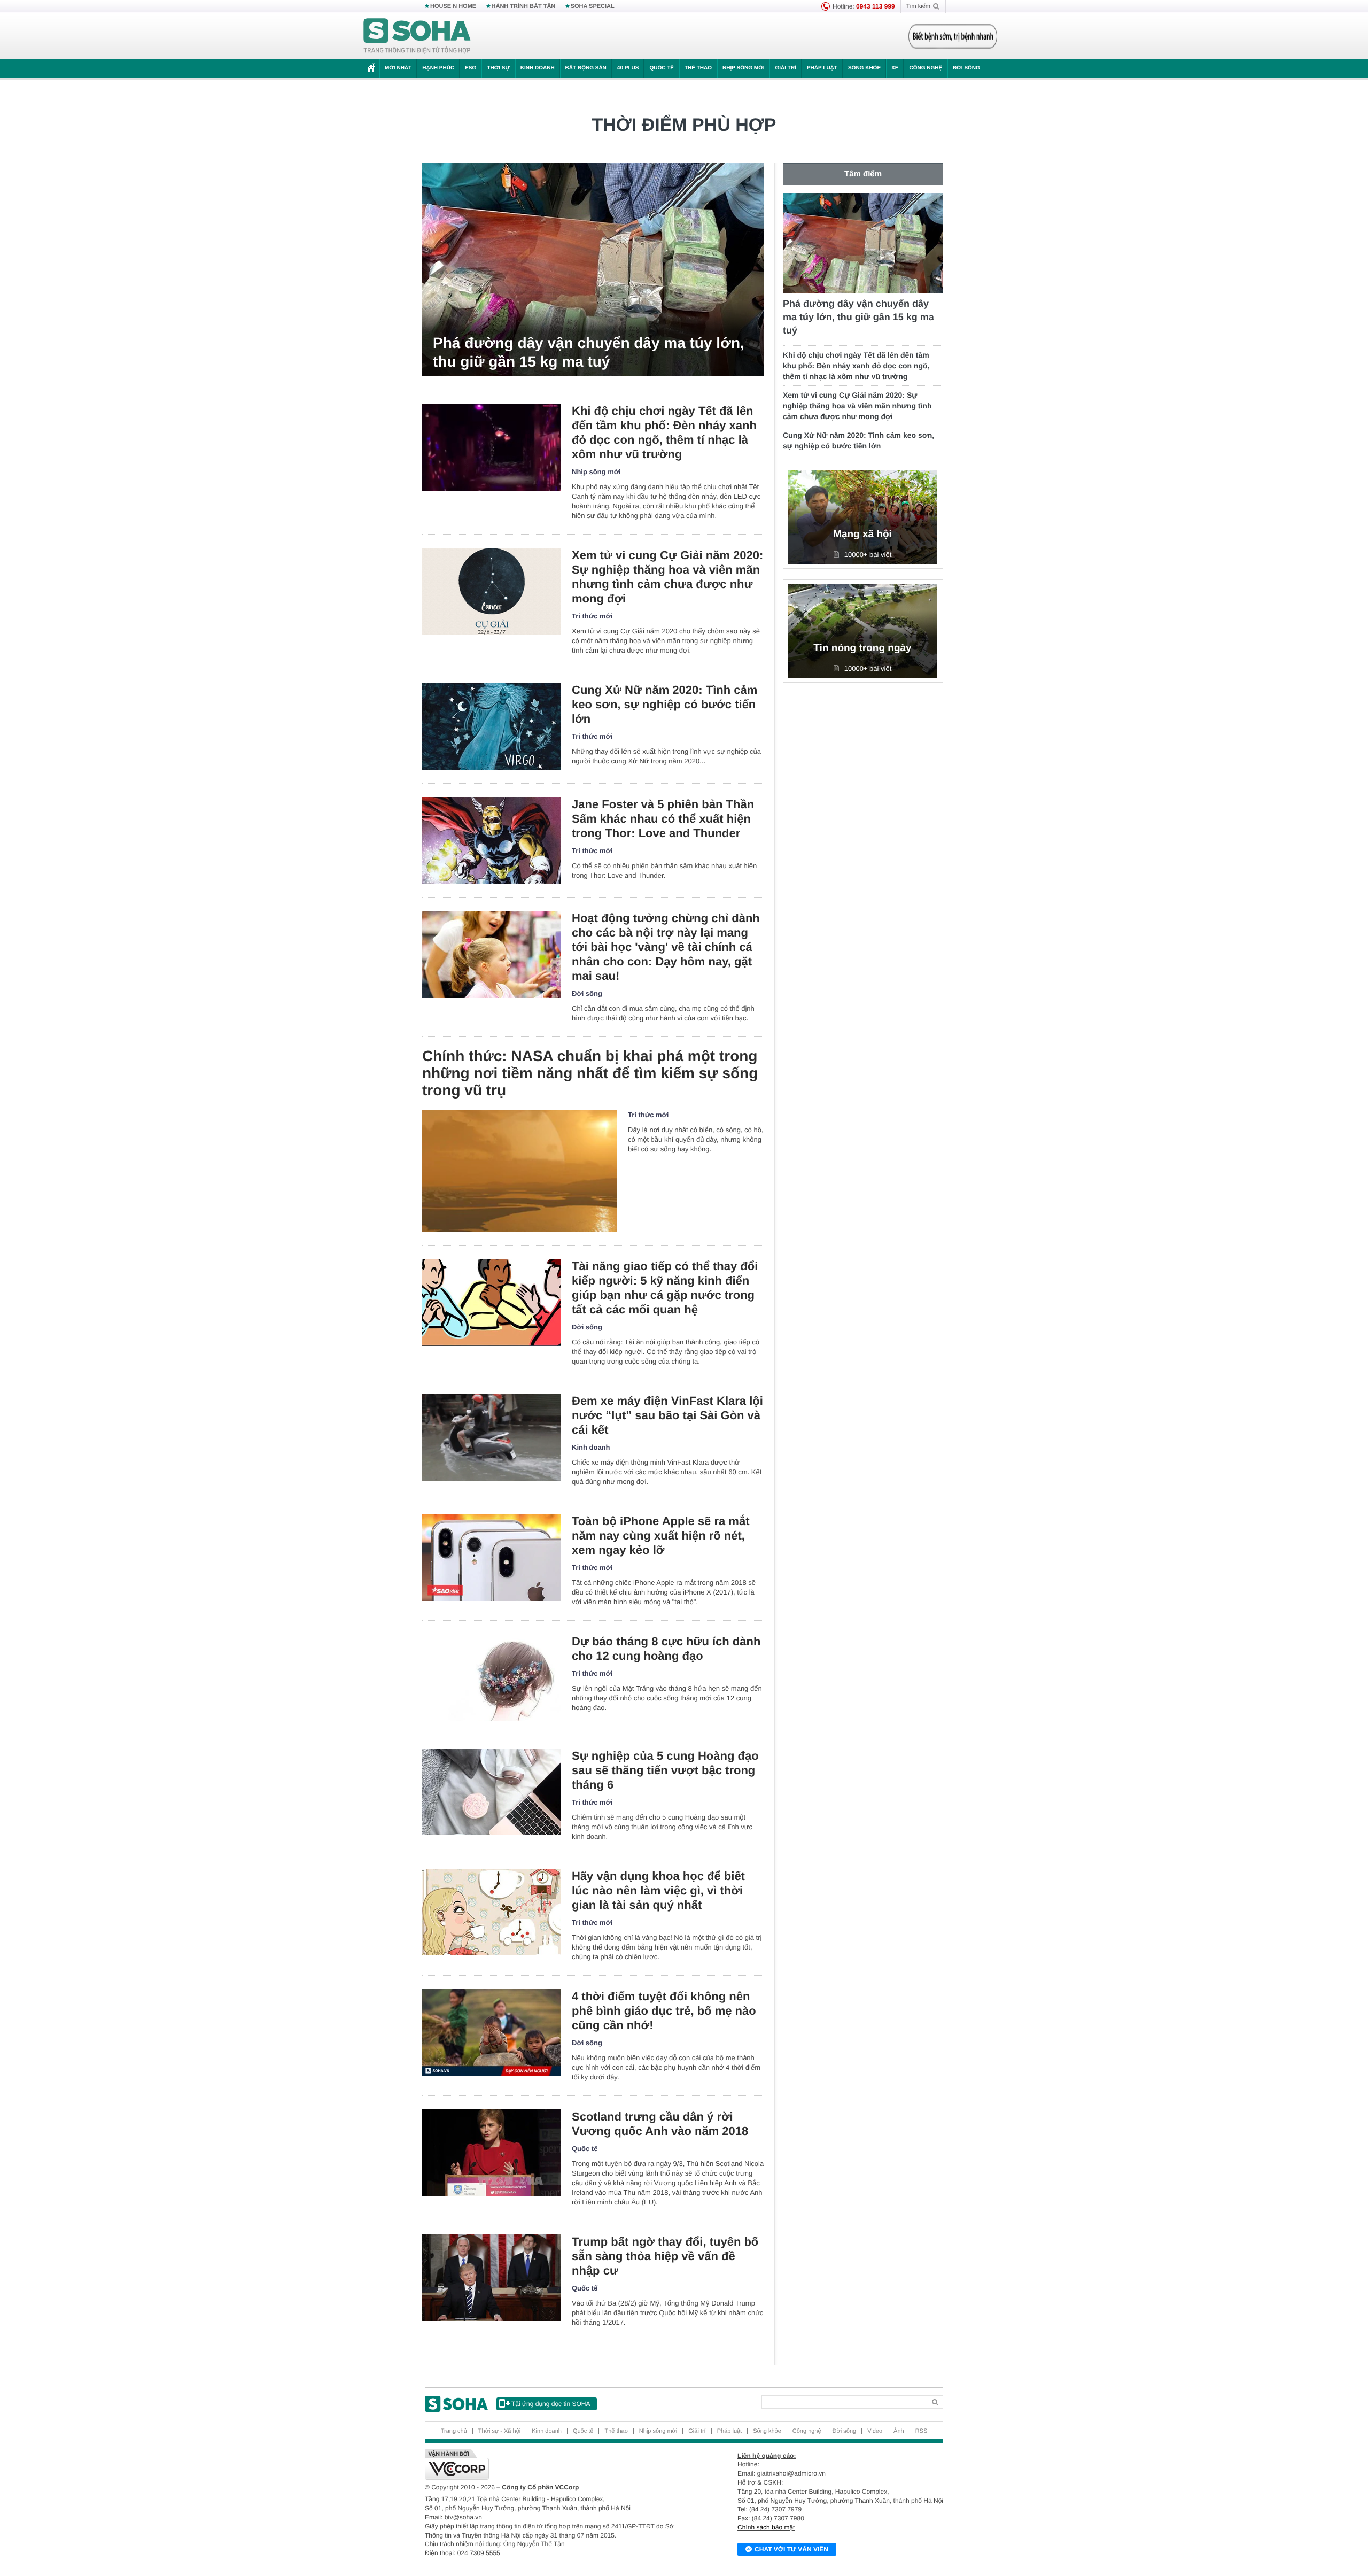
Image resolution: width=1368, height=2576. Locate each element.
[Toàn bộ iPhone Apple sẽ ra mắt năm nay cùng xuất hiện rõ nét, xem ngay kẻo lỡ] (492, 1557)
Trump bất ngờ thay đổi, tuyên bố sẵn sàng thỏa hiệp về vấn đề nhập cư (665, 2256)
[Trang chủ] (417, 36)
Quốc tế (662, 68)
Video (875, 2431)
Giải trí (785, 68)
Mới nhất (398, 68)
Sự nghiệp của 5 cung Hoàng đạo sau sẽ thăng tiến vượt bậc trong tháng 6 (665, 1770)
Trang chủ (454, 2431)
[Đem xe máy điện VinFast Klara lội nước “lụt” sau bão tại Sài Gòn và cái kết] (492, 1437)
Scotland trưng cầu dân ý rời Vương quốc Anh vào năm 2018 (660, 2124)
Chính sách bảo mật (766, 2527)
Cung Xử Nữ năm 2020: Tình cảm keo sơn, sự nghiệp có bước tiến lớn (664, 704)
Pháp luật (822, 68)
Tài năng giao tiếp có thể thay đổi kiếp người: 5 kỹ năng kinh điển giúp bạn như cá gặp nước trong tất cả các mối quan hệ (665, 1288)
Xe (895, 68)
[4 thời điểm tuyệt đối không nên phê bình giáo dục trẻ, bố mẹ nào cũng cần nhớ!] (492, 2033)
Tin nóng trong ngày (862, 648)
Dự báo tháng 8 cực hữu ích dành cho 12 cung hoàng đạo (666, 1649)
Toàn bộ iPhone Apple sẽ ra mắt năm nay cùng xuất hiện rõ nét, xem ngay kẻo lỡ (661, 1535)
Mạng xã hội (862, 534)
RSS (922, 2431)
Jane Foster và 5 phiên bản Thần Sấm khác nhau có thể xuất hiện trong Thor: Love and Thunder (663, 819)
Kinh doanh (538, 68)
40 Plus (628, 68)
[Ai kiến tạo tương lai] (950, 36)
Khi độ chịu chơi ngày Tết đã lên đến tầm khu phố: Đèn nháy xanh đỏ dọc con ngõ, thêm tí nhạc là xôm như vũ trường (664, 432)
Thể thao (698, 68)
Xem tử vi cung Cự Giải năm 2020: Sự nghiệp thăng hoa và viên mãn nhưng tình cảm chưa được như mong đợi (667, 577)
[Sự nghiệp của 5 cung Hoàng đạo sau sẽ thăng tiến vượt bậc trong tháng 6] (492, 1792)
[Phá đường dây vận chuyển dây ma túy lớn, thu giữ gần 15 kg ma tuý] (593, 269)
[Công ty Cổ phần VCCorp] (554, 2464)
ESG (471, 68)
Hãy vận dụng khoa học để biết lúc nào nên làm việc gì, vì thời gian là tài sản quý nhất (658, 1890)
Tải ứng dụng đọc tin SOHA (551, 2404)
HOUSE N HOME (453, 6)
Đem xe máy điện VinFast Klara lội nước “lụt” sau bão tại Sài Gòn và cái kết (667, 1415)
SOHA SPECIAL (593, 6)
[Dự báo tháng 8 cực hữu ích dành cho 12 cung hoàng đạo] (492, 1678)
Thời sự (498, 68)
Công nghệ (926, 68)
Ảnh (899, 2431)
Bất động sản (586, 68)
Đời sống (966, 68)
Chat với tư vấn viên (791, 2549)
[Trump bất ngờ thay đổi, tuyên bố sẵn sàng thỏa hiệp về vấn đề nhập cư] (492, 2278)
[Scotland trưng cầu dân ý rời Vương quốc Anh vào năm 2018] (492, 2153)
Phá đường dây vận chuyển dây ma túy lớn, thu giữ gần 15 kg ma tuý (589, 352)
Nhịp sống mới (743, 68)
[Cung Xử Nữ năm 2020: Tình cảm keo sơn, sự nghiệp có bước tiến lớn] (492, 726)
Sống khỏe (864, 68)
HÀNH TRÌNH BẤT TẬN (524, 6)
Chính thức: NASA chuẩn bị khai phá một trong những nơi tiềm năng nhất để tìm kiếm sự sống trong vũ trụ (590, 1073)
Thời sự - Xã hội (499, 2431)
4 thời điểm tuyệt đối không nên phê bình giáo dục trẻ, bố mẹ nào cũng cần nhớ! (664, 2011)
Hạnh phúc (438, 68)
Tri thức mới (592, 616)
